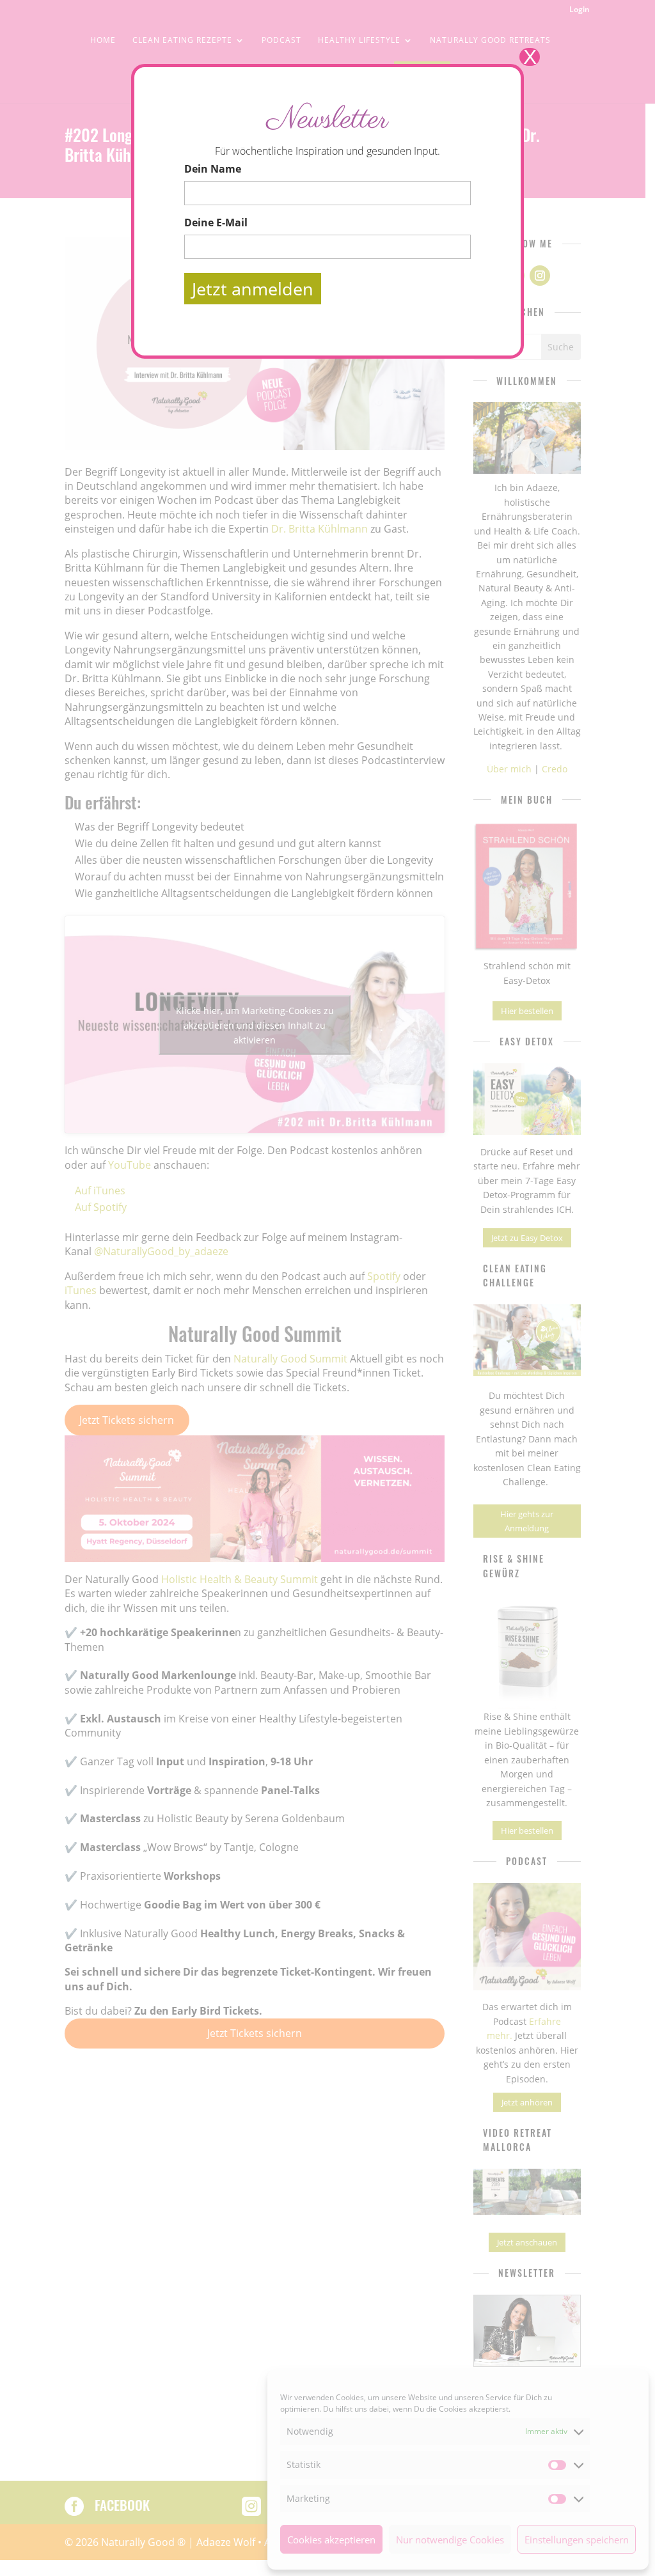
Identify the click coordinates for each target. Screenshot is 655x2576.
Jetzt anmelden (253, 289)
